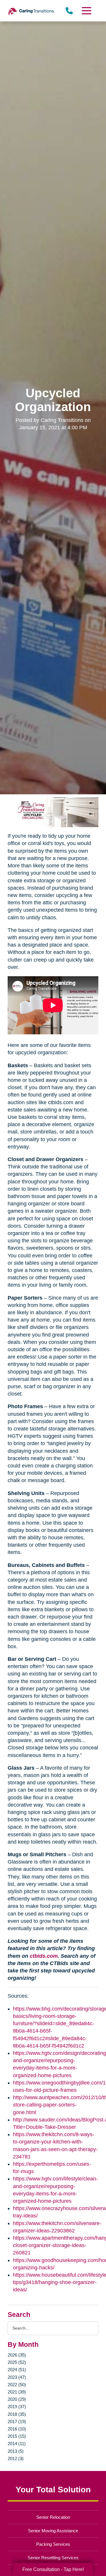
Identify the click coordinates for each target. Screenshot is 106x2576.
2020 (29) (17, 2399)
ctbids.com (44, 1956)
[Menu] (86, 11)
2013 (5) (16, 2451)
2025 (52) (17, 2362)
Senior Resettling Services (53, 2558)
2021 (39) (17, 2392)
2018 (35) (17, 2414)
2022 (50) (17, 2385)
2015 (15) (17, 2436)
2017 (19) (17, 2422)
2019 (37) (17, 2407)
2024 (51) (17, 2370)
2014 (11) (17, 2444)
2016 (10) (17, 2429)
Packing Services (53, 2544)
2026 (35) (17, 2355)
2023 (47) (17, 2377)
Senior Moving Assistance (53, 2531)
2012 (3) (16, 2458)
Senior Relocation (53, 2517)
